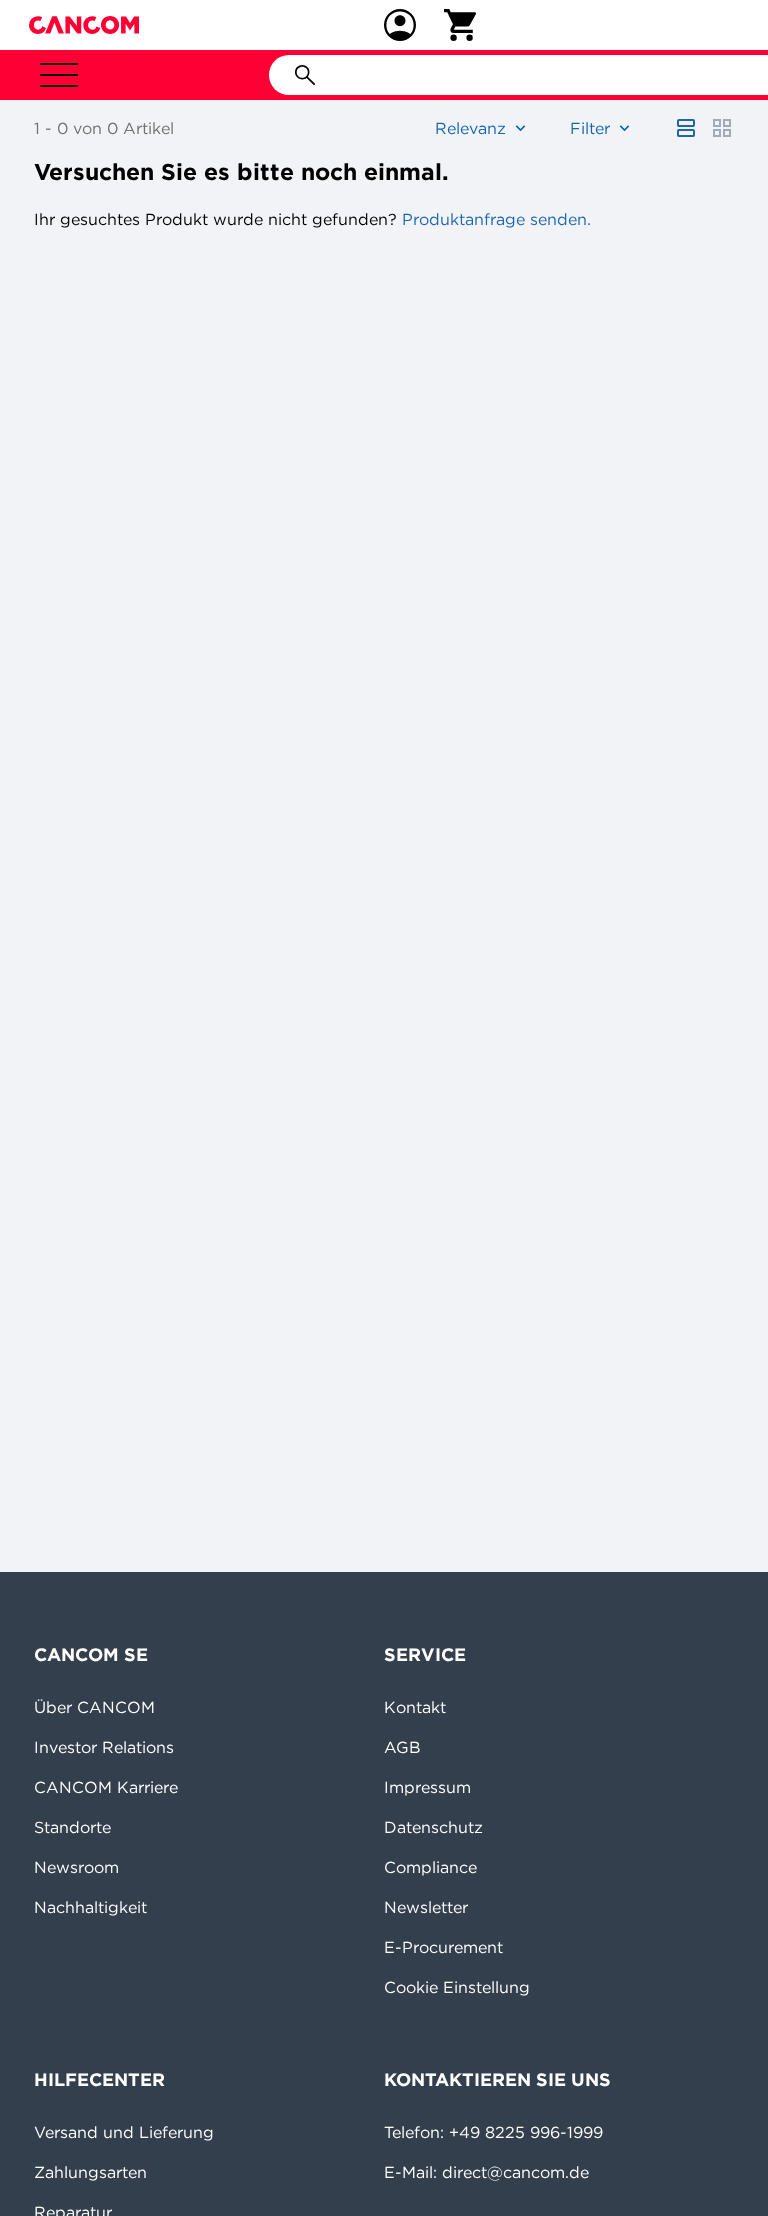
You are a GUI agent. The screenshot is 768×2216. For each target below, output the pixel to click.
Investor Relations (104, 1747)
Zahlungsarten (90, 2172)
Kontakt (415, 1707)
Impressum (427, 1787)
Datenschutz (433, 1827)
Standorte (72, 1827)
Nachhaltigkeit (90, 1907)
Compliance (430, 1867)
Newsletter (426, 1907)
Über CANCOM (94, 1707)
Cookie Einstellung (457, 1987)
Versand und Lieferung (124, 2132)
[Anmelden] (400, 25)
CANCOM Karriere (106, 1787)
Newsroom (76, 1867)
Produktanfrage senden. (494, 219)
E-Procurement (443, 1947)
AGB (402, 1747)
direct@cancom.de (515, 2172)
